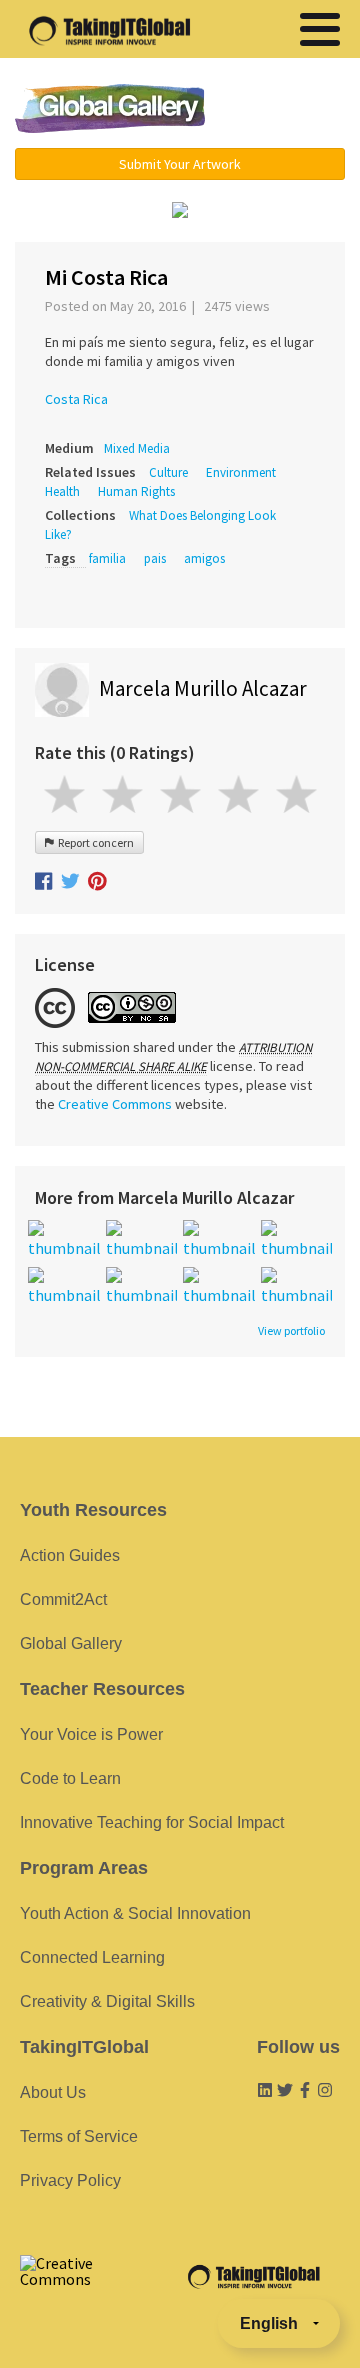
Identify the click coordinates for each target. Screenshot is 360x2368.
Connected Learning (92, 1957)
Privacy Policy (70, 2180)
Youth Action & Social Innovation (135, 1913)
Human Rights (136, 491)
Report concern (94, 842)
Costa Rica (76, 399)
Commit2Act (63, 1599)
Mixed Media (137, 448)
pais (155, 558)
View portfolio (291, 1331)
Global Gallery (110, 108)
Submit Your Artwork (180, 164)
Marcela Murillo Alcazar (203, 688)
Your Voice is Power (91, 1734)
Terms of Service (79, 2136)
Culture (168, 472)
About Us (53, 2092)
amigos (204, 558)
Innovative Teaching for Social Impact (152, 1822)
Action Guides (70, 1555)
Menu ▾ (285, 110)
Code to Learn (70, 1778)
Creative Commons (115, 1104)
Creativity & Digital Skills (107, 2001)
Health (62, 491)
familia (107, 558)
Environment (241, 472)
